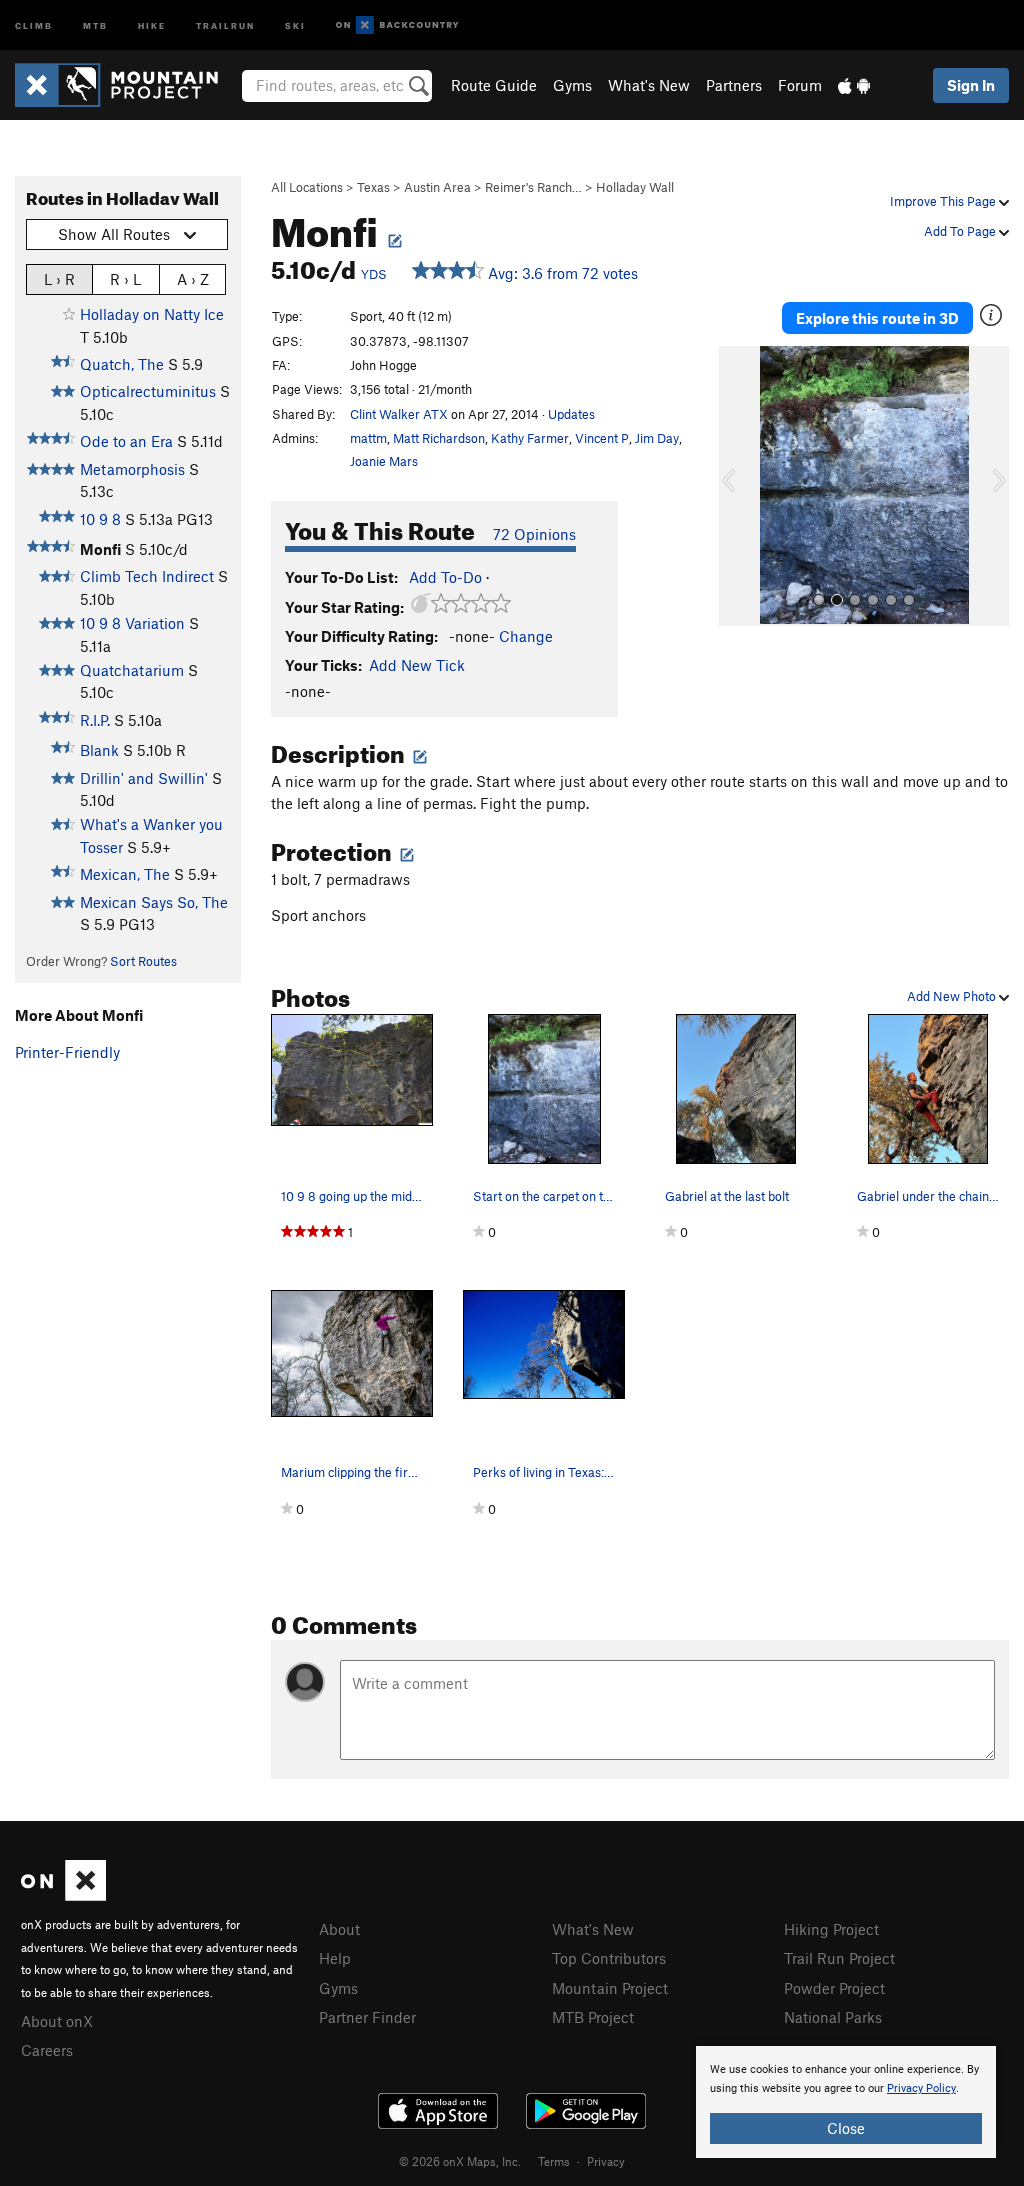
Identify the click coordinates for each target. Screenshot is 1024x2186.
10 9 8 (100, 519)
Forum (800, 85)
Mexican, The (125, 874)
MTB (95, 24)
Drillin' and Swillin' (144, 778)
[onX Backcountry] (397, 25)
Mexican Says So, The (154, 902)
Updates (571, 414)
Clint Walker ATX (399, 414)
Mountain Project (610, 1988)
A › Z (193, 279)
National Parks (833, 2017)
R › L (125, 279)
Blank (99, 750)
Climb (34, 24)
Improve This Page (944, 201)
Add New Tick (417, 665)
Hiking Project (831, 1929)
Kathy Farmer (530, 438)
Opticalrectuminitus (148, 391)
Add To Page (961, 231)
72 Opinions (534, 534)
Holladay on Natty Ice (152, 314)
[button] (739, 486)
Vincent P (602, 438)
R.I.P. (95, 720)
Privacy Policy (921, 2088)
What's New (649, 85)
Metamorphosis (132, 469)
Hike (152, 24)
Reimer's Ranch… (533, 187)
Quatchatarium (132, 670)
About (339, 1929)
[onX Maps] (63, 1895)
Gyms (572, 85)
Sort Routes (143, 961)
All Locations (307, 187)
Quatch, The (122, 364)
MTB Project (593, 2017)
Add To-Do (445, 577)
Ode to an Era (126, 441)
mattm (368, 438)
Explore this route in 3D (877, 318)
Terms (554, 2161)
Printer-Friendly (67, 1052)
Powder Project (834, 1988)
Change (526, 636)
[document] (846, 2102)
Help (335, 1958)
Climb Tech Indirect (147, 576)
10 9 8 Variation (132, 623)
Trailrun (225, 24)
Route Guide (494, 85)
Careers (47, 2050)
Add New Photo (953, 996)
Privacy (606, 2161)
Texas (373, 187)
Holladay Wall (635, 187)
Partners (734, 85)
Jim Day (657, 438)
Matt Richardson (439, 438)
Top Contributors (609, 1958)
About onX (57, 2021)
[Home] (126, 85)
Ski (295, 24)
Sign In (971, 85)
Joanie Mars (384, 461)
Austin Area (437, 187)
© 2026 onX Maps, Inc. (460, 2161)
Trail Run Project (839, 1958)
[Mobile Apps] (854, 85)
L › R (59, 279)
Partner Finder (367, 2017)
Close (846, 2128)
